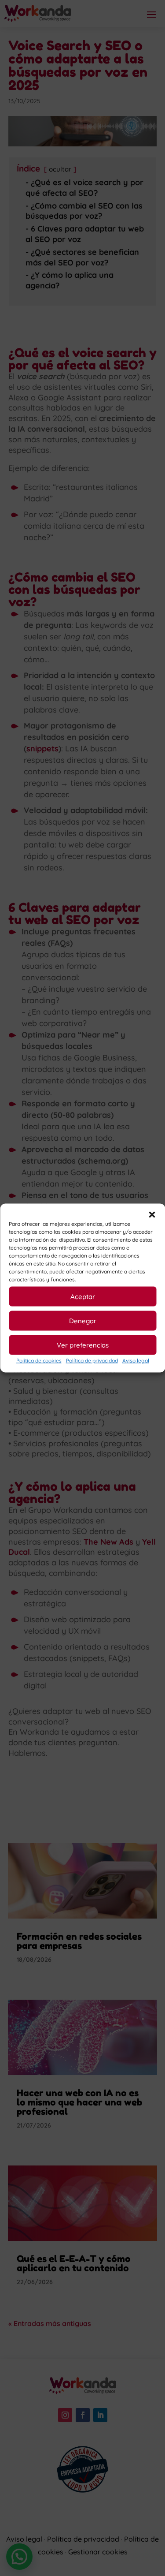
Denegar (83, 1320)
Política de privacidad (92, 1361)
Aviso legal (136, 1361)
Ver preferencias (83, 1345)
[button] (152, 1215)
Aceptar (83, 1296)
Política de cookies (39, 1361)
